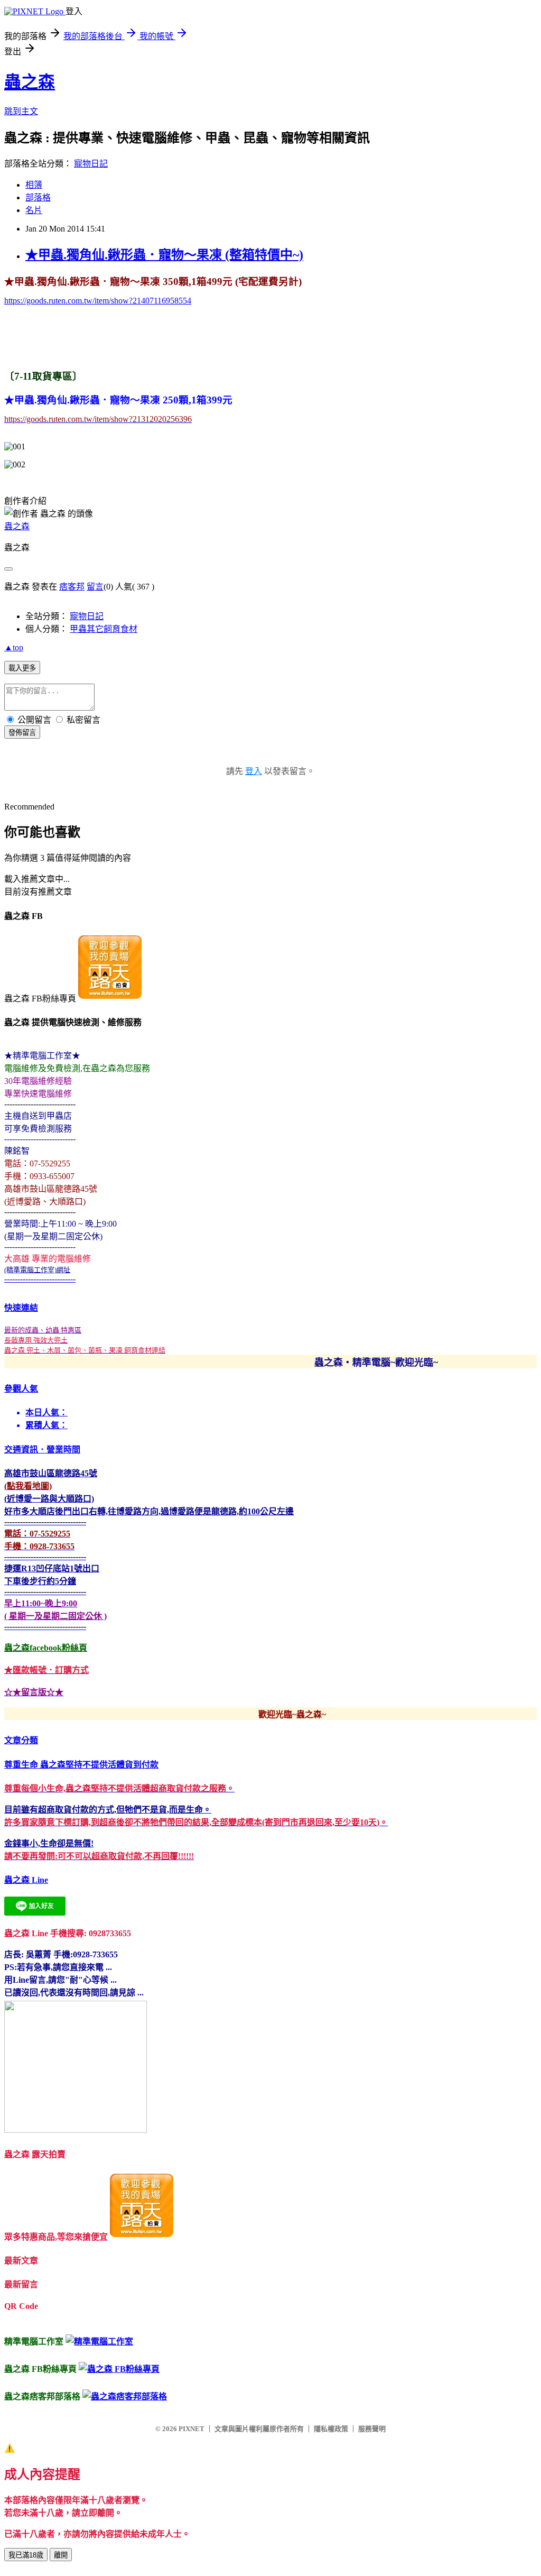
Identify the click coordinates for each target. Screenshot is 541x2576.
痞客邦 (72, 587)
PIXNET (192, 2429)
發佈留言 (22, 733)
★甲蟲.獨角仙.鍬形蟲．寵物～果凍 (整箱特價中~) (164, 255)
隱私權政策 (331, 2429)
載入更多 (22, 668)
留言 (95, 587)
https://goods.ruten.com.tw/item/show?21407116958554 (98, 301)
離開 (61, 2555)
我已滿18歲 (26, 2555)
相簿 (34, 185)
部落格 (38, 197)
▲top (14, 647)
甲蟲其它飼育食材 (104, 629)
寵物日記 (91, 164)
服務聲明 (372, 2429)
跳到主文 (21, 111)
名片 (34, 210)
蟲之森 (30, 82)
